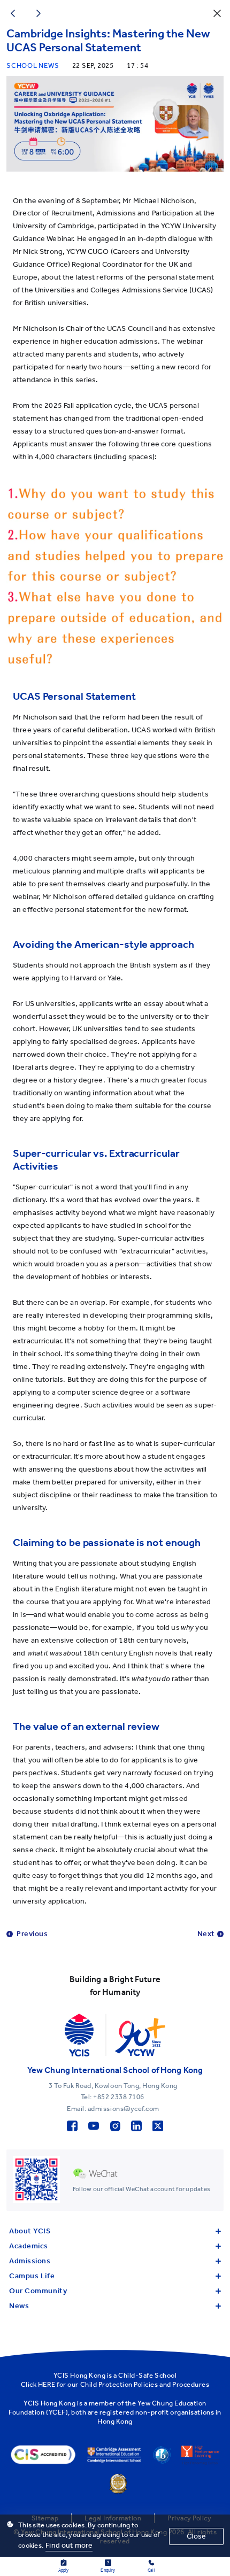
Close (196, 2536)
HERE (47, 2384)
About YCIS (30, 2231)
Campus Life (32, 2276)
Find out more (69, 2545)
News (19, 2306)
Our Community (38, 2291)
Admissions (30, 2261)
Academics (29, 2246)
